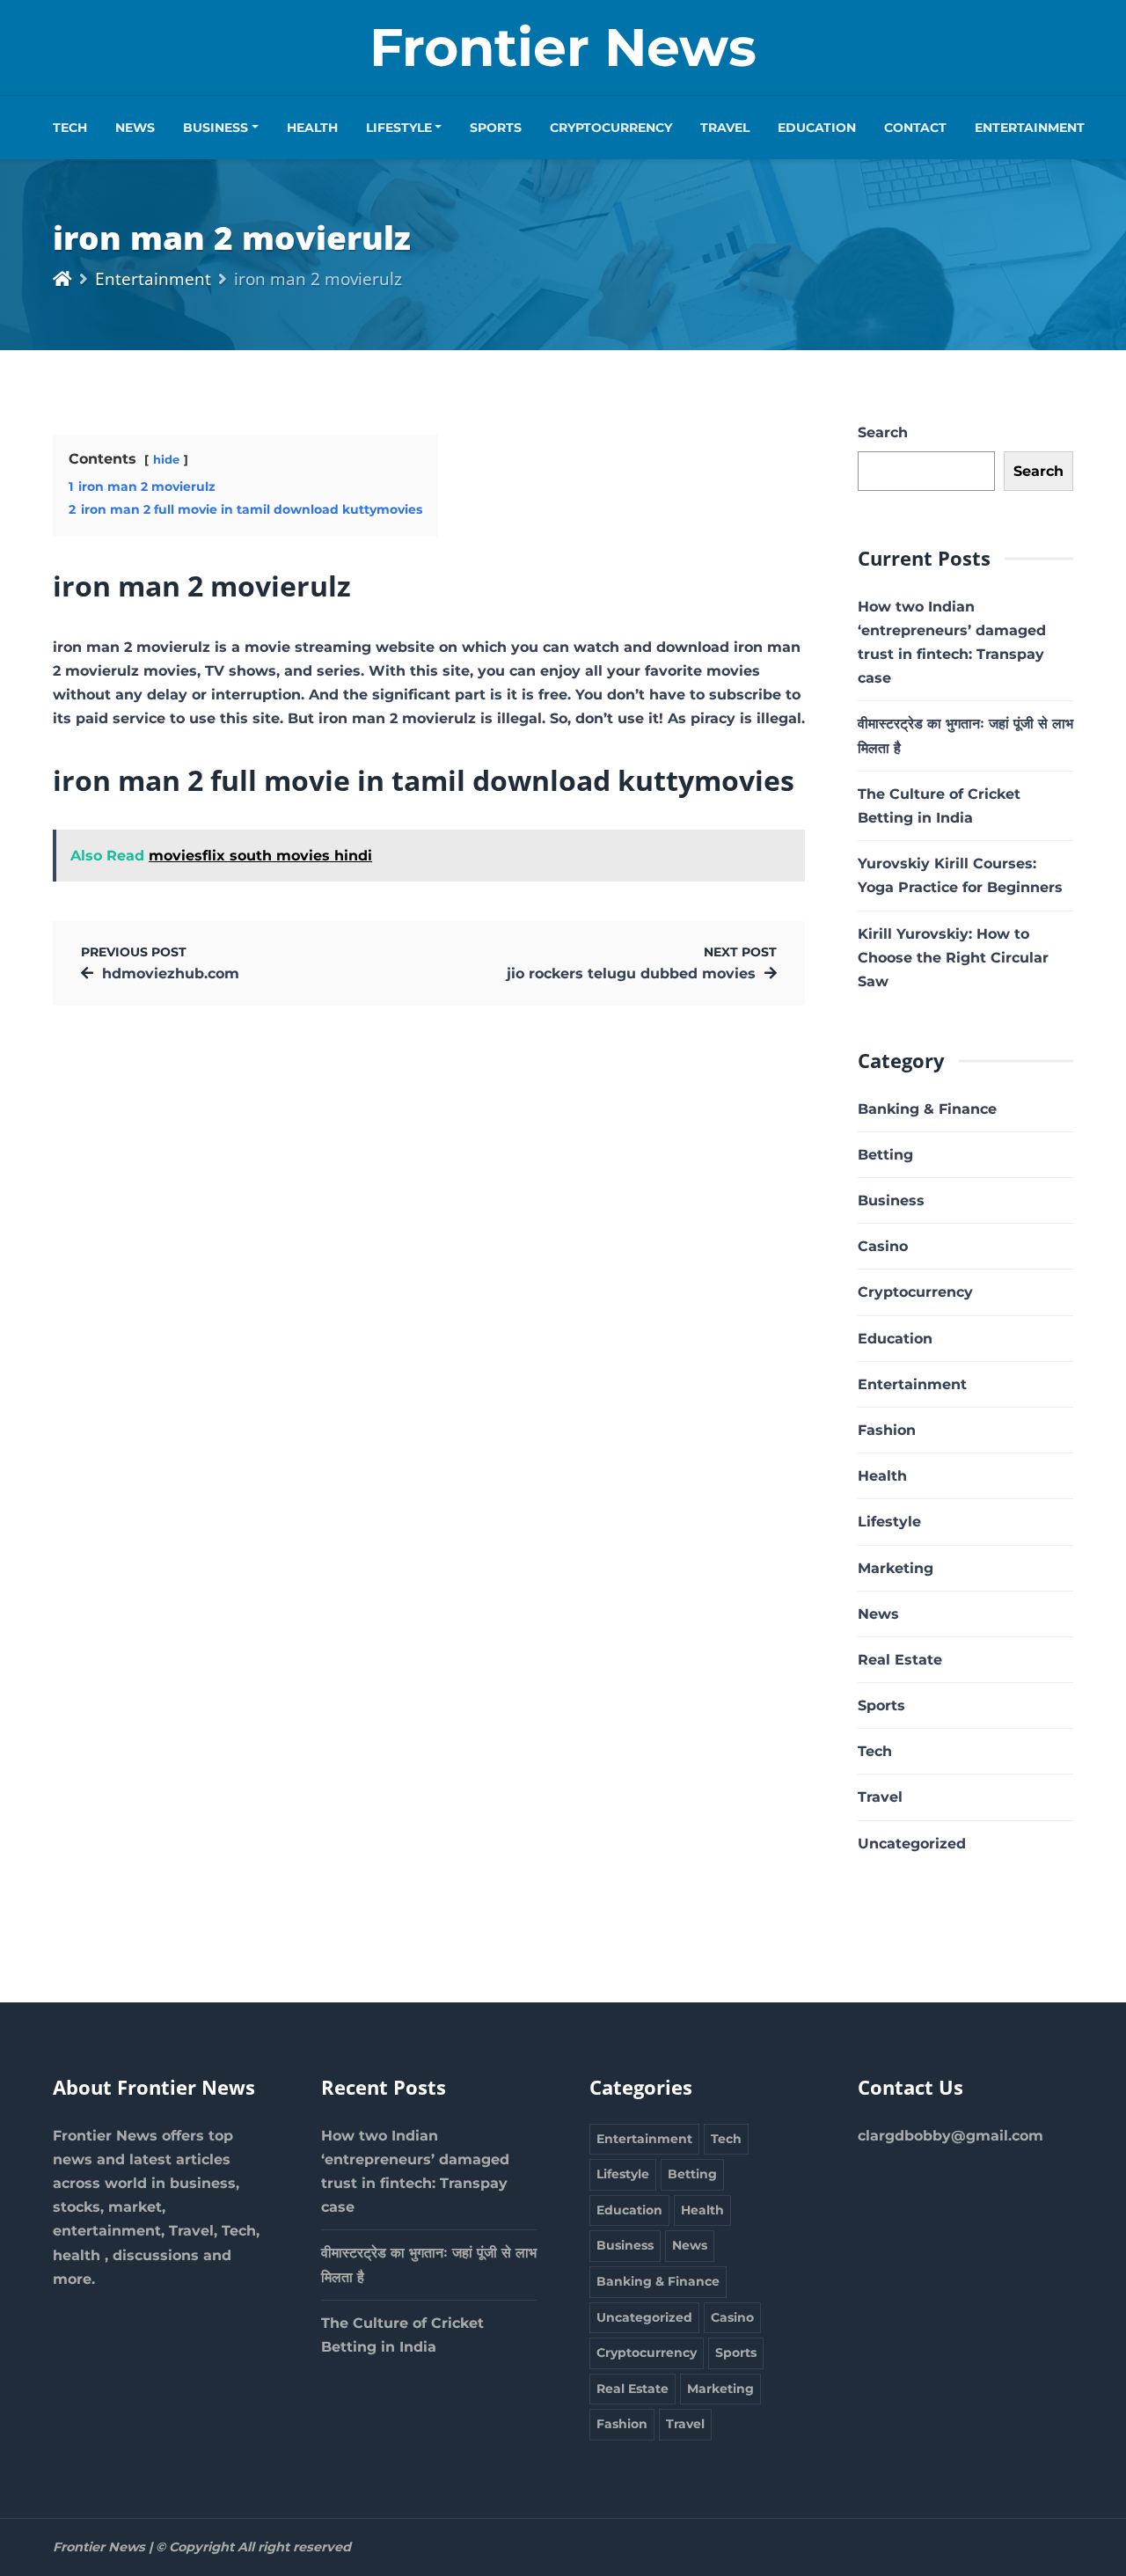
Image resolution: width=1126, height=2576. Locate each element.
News (135, 128)
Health (312, 128)
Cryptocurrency (611, 128)
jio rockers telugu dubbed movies (631, 973)
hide (166, 460)
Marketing (896, 1568)
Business (216, 128)
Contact (915, 128)
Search (883, 432)
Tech (70, 128)
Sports (496, 128)
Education (817, 128)
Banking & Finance (927, 1109)
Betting (885, 1155)
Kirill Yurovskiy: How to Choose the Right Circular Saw (953, 958)
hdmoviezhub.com (171, 973)
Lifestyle (399, 128)
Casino (883, 1246)
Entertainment (1030, 128)
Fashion (887, 1430)
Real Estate (900, 1660)
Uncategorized (912, 1844)
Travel (725, 128)
